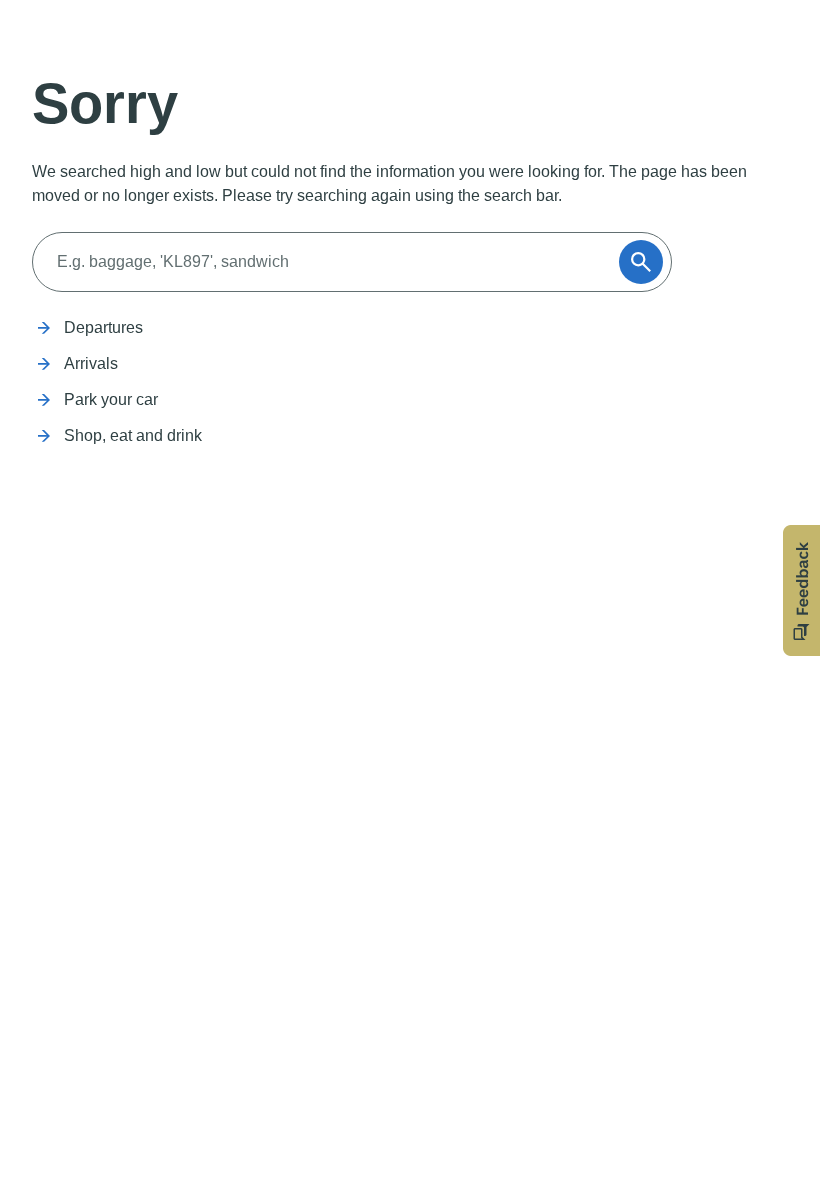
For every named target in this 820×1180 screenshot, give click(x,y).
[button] (801, 590)
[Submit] (641, 262)
